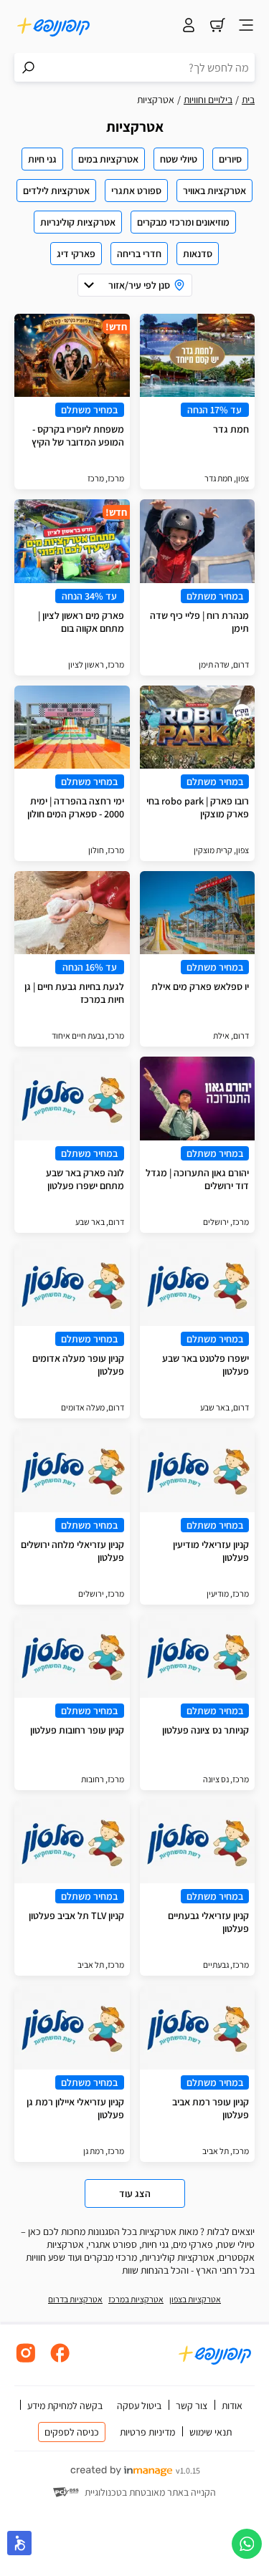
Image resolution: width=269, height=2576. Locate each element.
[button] (19, 2543)
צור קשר (192, 2406)
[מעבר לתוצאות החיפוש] (29, 67)
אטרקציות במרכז (136, 2299)
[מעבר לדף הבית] (54, 27)
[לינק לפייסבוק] (60, 2361)
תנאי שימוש (211, 2432)
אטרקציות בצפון (195, 2299)
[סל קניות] (217, 27)
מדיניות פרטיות (147, 2432)
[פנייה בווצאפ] (247, 2544)
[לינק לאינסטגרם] (26, 2361)
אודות (232, 2406)
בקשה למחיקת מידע (65, 2406)
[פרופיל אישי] (189, 27)
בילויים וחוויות (208, 100)
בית (248, 100)
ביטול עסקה (139, 2406)
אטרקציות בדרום (75, 2299)
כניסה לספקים (72, 2432)
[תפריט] (246, 27)
